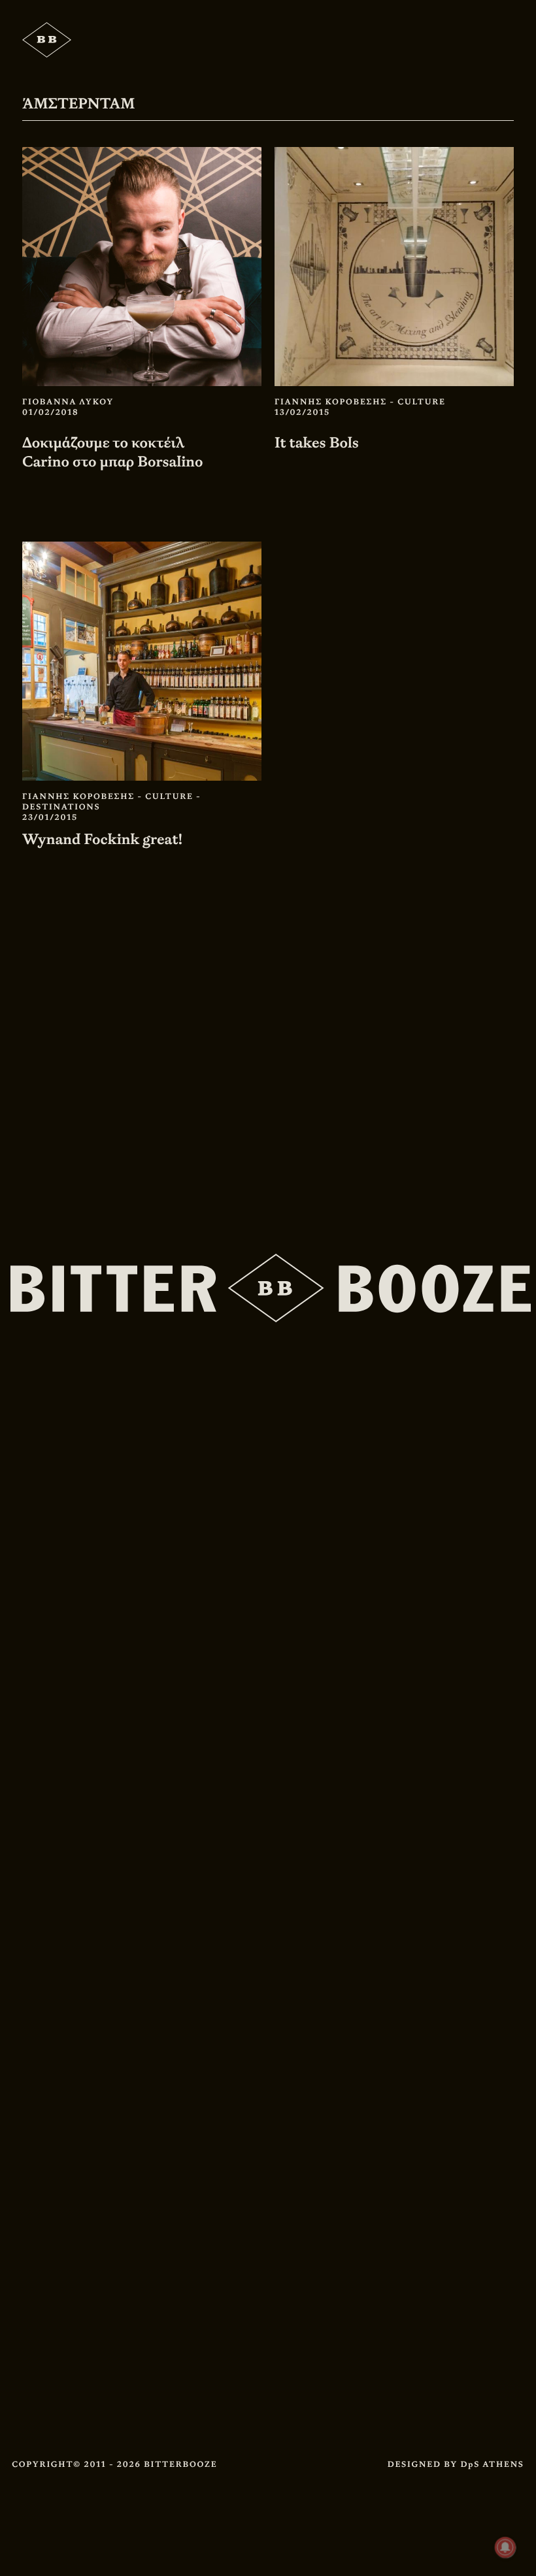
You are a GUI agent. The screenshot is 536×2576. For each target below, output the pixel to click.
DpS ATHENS (492, 2464)
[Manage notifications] (505, 2547)
